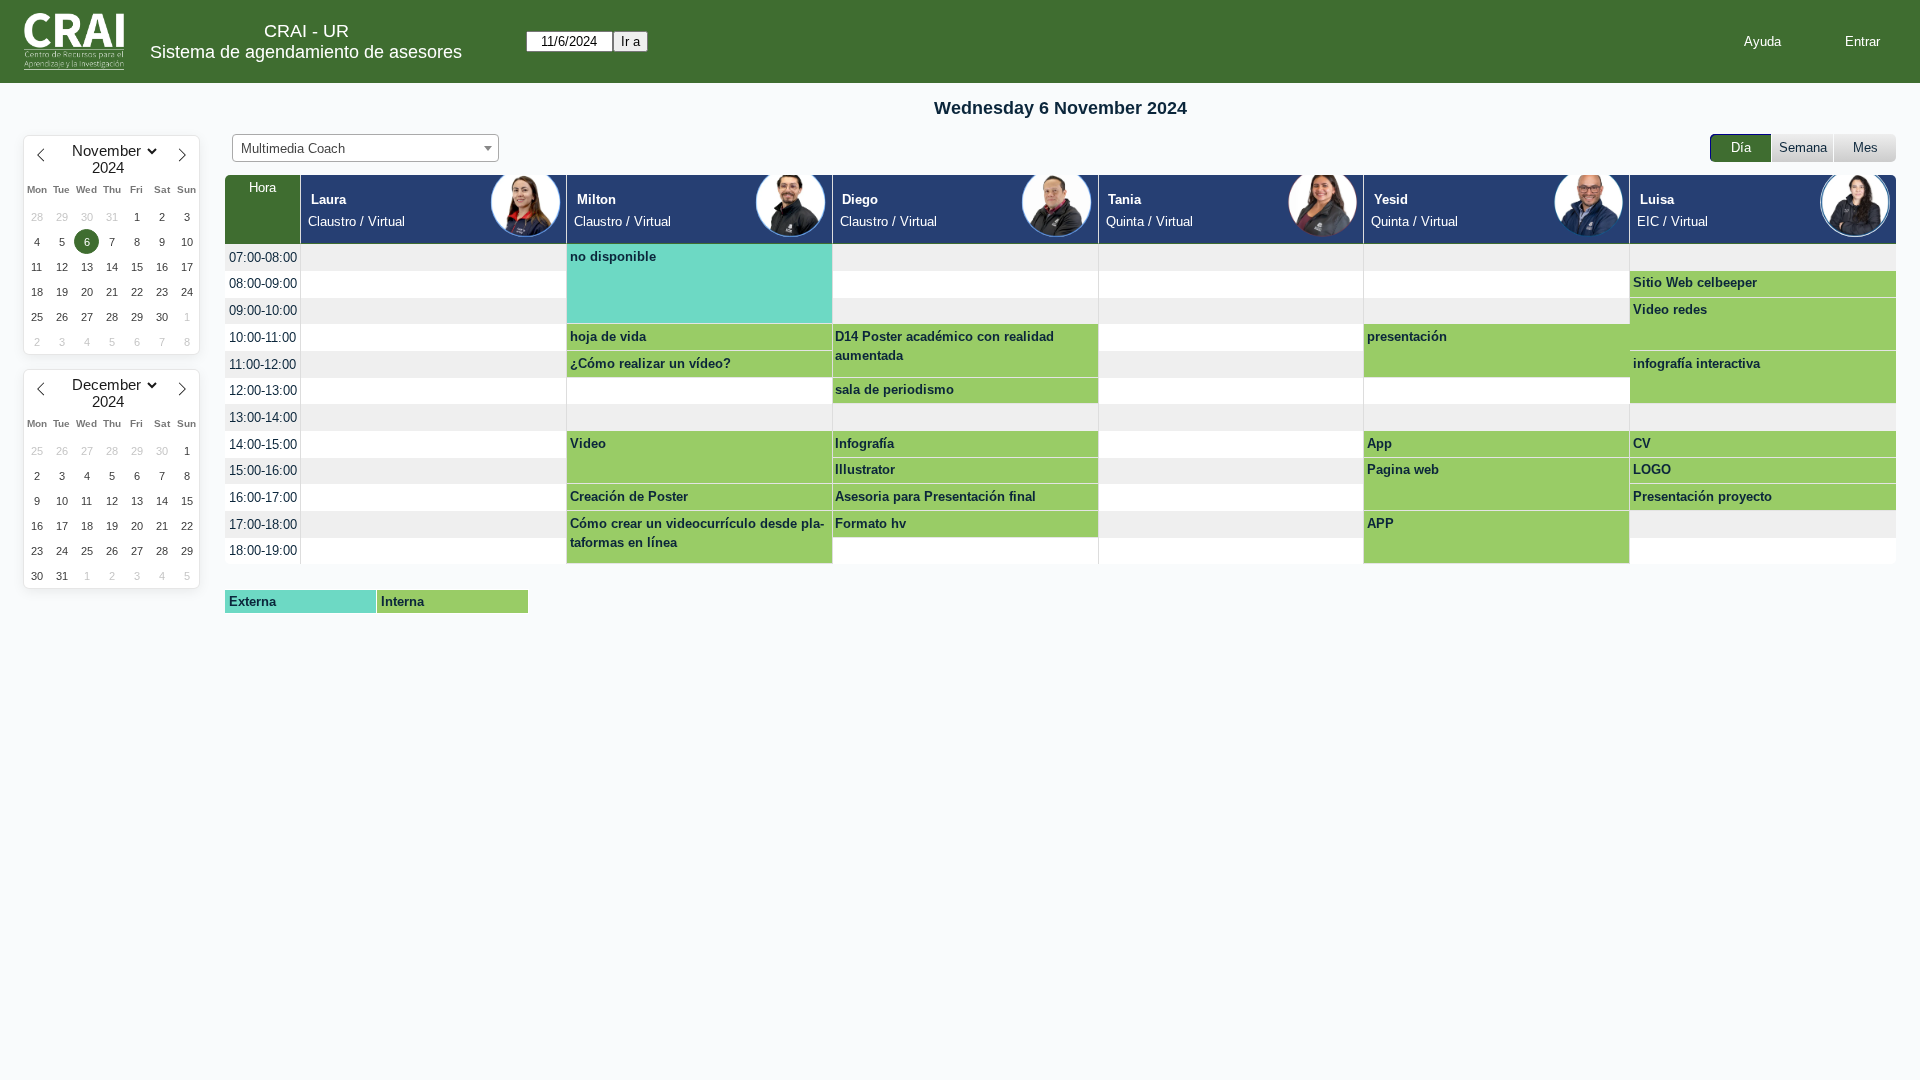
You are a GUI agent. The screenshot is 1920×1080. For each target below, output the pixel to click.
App (1379, 443)
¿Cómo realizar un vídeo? (650, 363)
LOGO (1652, 469)
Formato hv (870, 523)
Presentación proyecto (1702, 496)
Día (1741, 147)
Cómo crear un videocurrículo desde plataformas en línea (697, 533)
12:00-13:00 (263, 390)
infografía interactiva (1696, 363)
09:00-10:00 (263, 310)
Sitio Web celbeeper (1695, 282)
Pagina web (1403, 469)
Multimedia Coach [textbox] (293, 148)
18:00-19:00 (263, 550)
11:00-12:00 (262, 364)
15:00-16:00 (263, 470)
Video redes (1670, 309)
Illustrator (865, 469)
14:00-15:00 (263, 444)
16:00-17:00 (263, 497)
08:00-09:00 (263, 283)
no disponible (613, 256)
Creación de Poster (629, 496)
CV (1642, 443)
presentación (1407, 336)
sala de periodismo (894, 389)
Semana (1803, 147)
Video (588, 443)
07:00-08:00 (263, 257)
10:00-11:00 (262, 337)
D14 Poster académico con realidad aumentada (944, 346)
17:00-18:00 (263, 524)
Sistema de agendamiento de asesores (306, 52)
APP (1380, 523)
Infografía (864, 443)
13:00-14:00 (263, 417)
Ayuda (1762, 41)
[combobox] (365, 148)
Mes (1865, 147)
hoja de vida (608, 336)
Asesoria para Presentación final (935, 496)
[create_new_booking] (433, 257)
